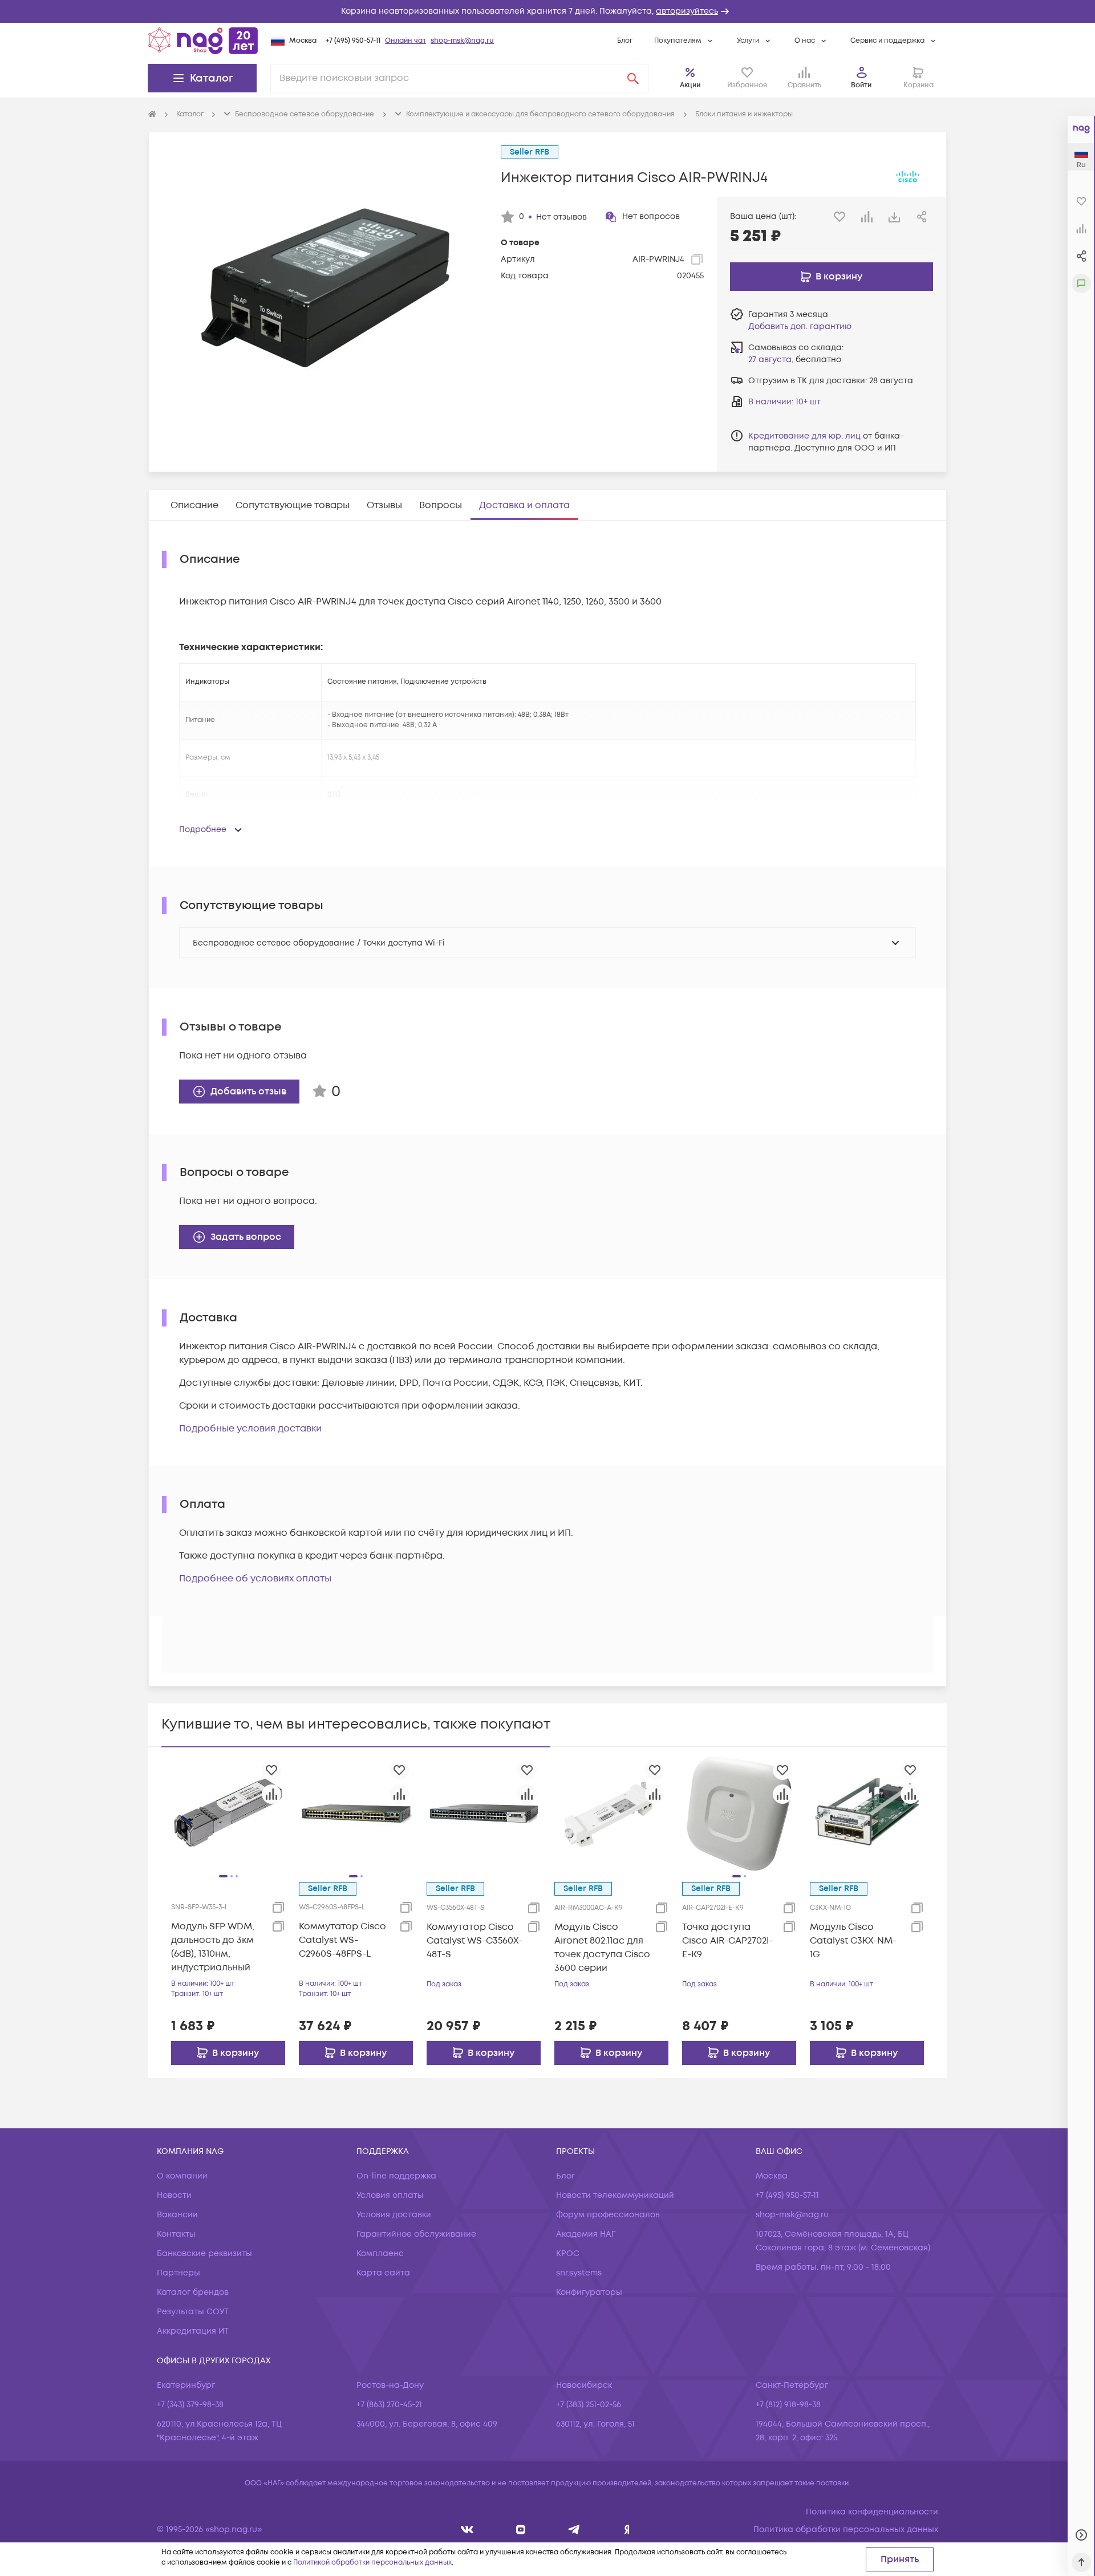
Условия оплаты (390, 2195)
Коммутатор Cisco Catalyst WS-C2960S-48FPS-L (342, 1940)
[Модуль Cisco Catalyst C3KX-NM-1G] (867, 1813)
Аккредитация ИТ (193, 2331)
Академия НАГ (586, 2234)
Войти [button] (861, 85)
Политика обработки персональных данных (846, 2530)
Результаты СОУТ (193, 2312)
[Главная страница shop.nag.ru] (203, 40)
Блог (625, 41)
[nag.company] (467, 2530)
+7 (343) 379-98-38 (190, 2405)
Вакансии (177, 2215)
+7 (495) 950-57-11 (353, 41)
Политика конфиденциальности (872, 2512)
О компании (182, 2176)
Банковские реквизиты (204, 2254)
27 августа (770, 360)
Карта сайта (383, 2273)
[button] (547, 11)
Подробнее (203, 829)
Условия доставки (394, 2215)
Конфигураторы (589, 2292)
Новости (174, 2195)
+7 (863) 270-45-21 (389, 2405)
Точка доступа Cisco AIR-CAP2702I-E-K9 (727, 1941)
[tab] (194, 505)
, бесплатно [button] (795, 360)
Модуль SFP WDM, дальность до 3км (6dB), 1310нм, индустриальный (213, 1947)
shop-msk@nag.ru (462, 41)
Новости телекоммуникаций (615, 2195)
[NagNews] (574, 2530)
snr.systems (579, 2273)
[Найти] (633, 78)
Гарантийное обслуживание (416, 2234)
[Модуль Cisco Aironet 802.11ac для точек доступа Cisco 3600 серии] (611, 1813)
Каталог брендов (193, 2292)
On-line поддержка (396, 2176)
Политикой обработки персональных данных (372, 2563)
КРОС (568, 2254)
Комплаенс (380, 2254)
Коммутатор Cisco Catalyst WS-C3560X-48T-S (474, 1941)
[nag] (627, 2530)
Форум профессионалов (608, 2215)
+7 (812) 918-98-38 (788, 2405)
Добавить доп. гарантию (800, 326)
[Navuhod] (521, 2530)
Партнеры (179, 2273)
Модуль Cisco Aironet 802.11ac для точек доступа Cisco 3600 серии (602, 1948)
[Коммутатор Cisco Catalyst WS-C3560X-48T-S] (484, 1813)
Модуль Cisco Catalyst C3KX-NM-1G (853, 1941)
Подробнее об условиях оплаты (255, 1579)
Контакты (176, 2234)
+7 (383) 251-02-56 (589, 2405)
